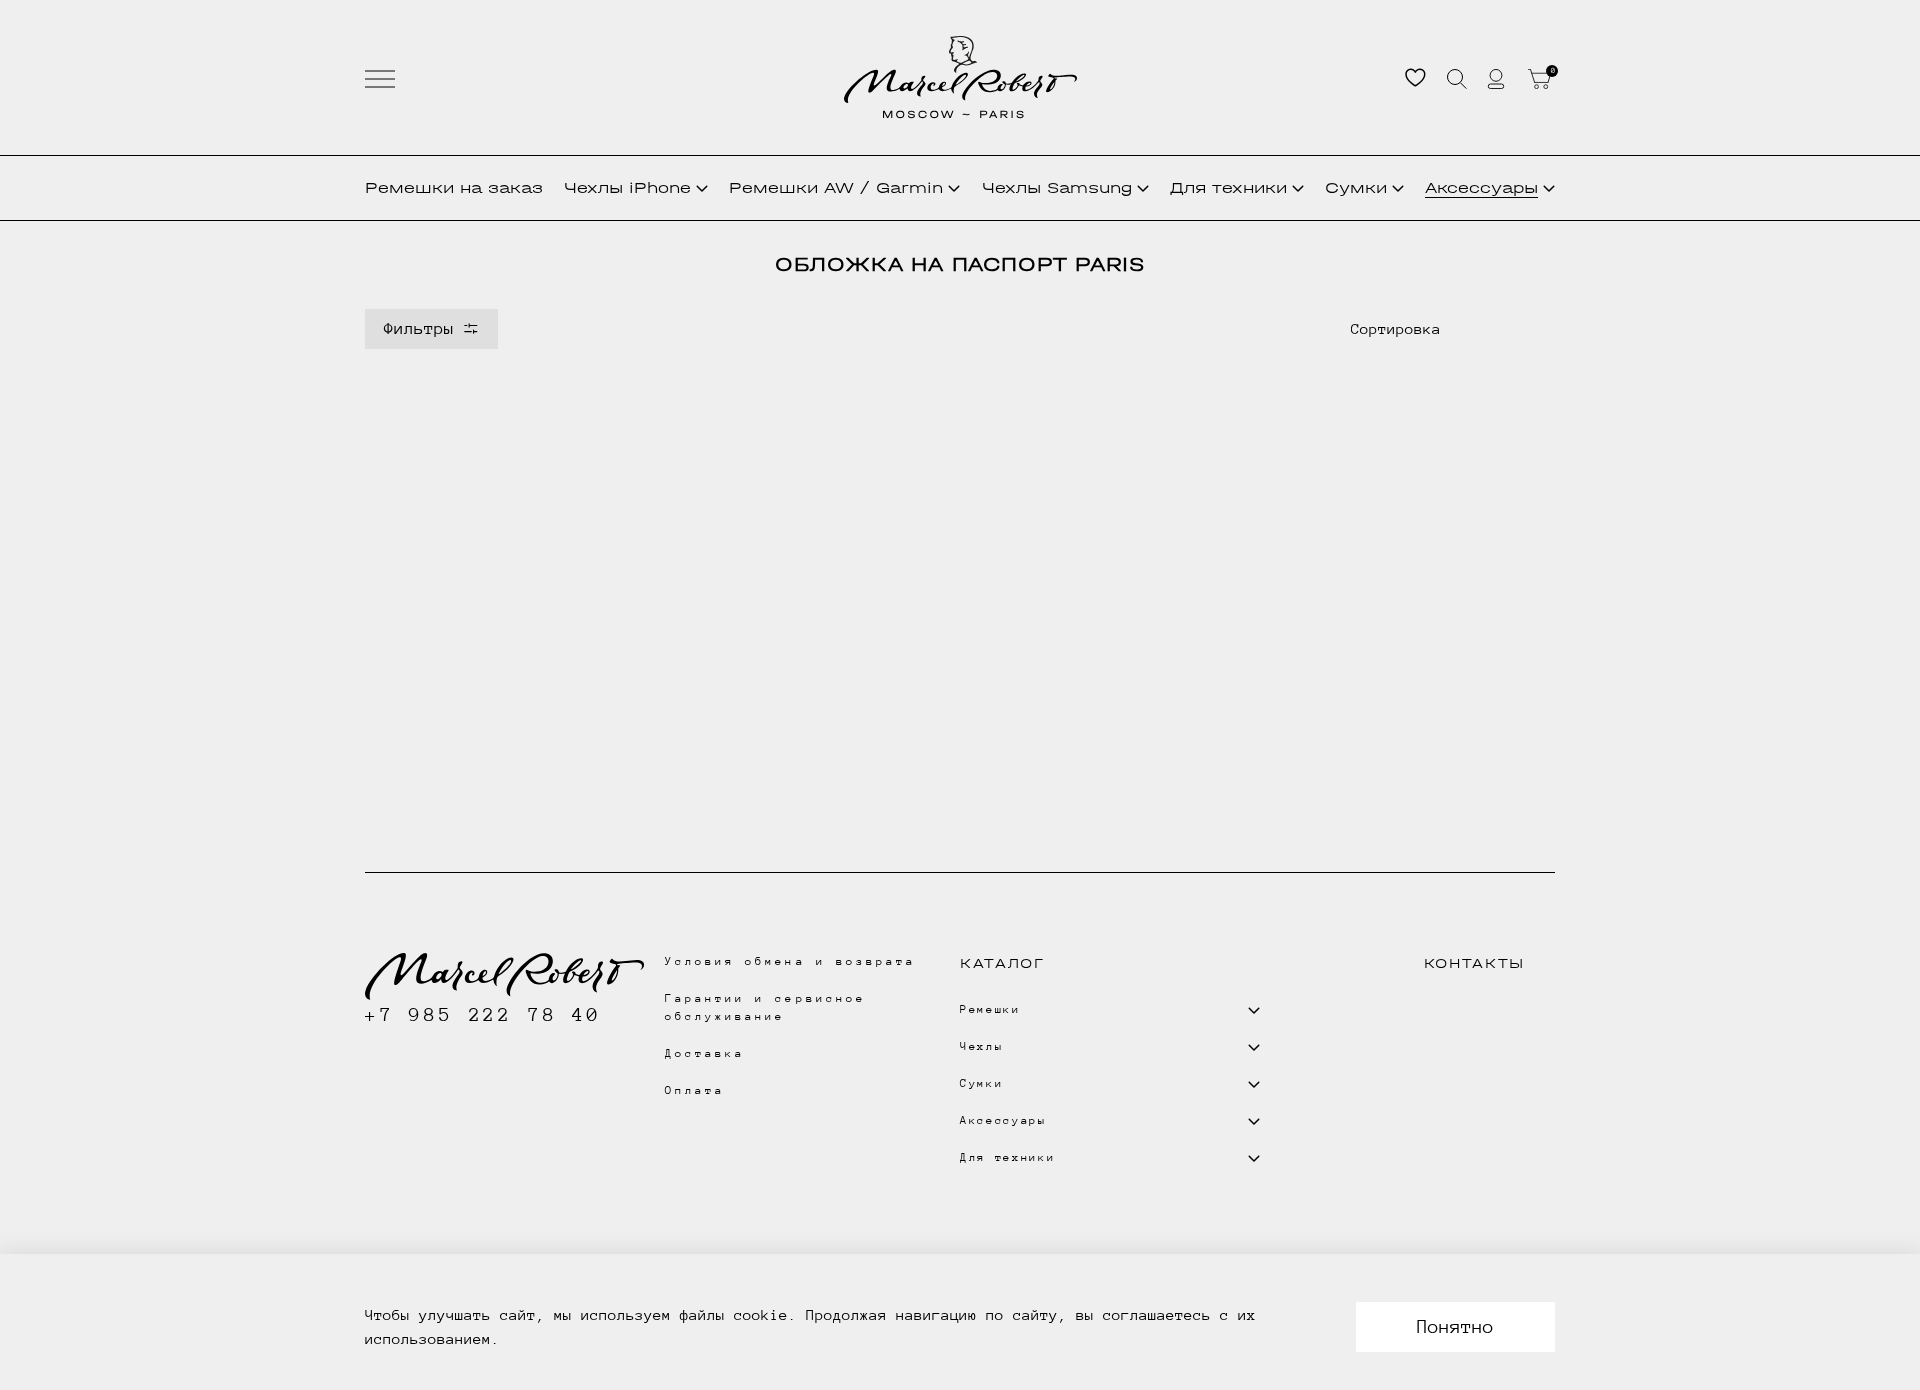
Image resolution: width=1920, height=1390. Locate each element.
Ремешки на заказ (454, 187)
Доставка (705, 1053)
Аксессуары (1481, 187)
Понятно (1455, 1326)
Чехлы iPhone (627, 187)
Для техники (1228, 187)
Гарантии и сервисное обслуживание (765, 1007)
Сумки (1356, 187)
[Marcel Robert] (960, 77)
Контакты (1474, 963)
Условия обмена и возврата (790, 961)
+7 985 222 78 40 (483, 1014)
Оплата (695, 1090)
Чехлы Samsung (1057, 187)
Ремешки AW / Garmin (836, 187)
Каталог (1002, 963)
